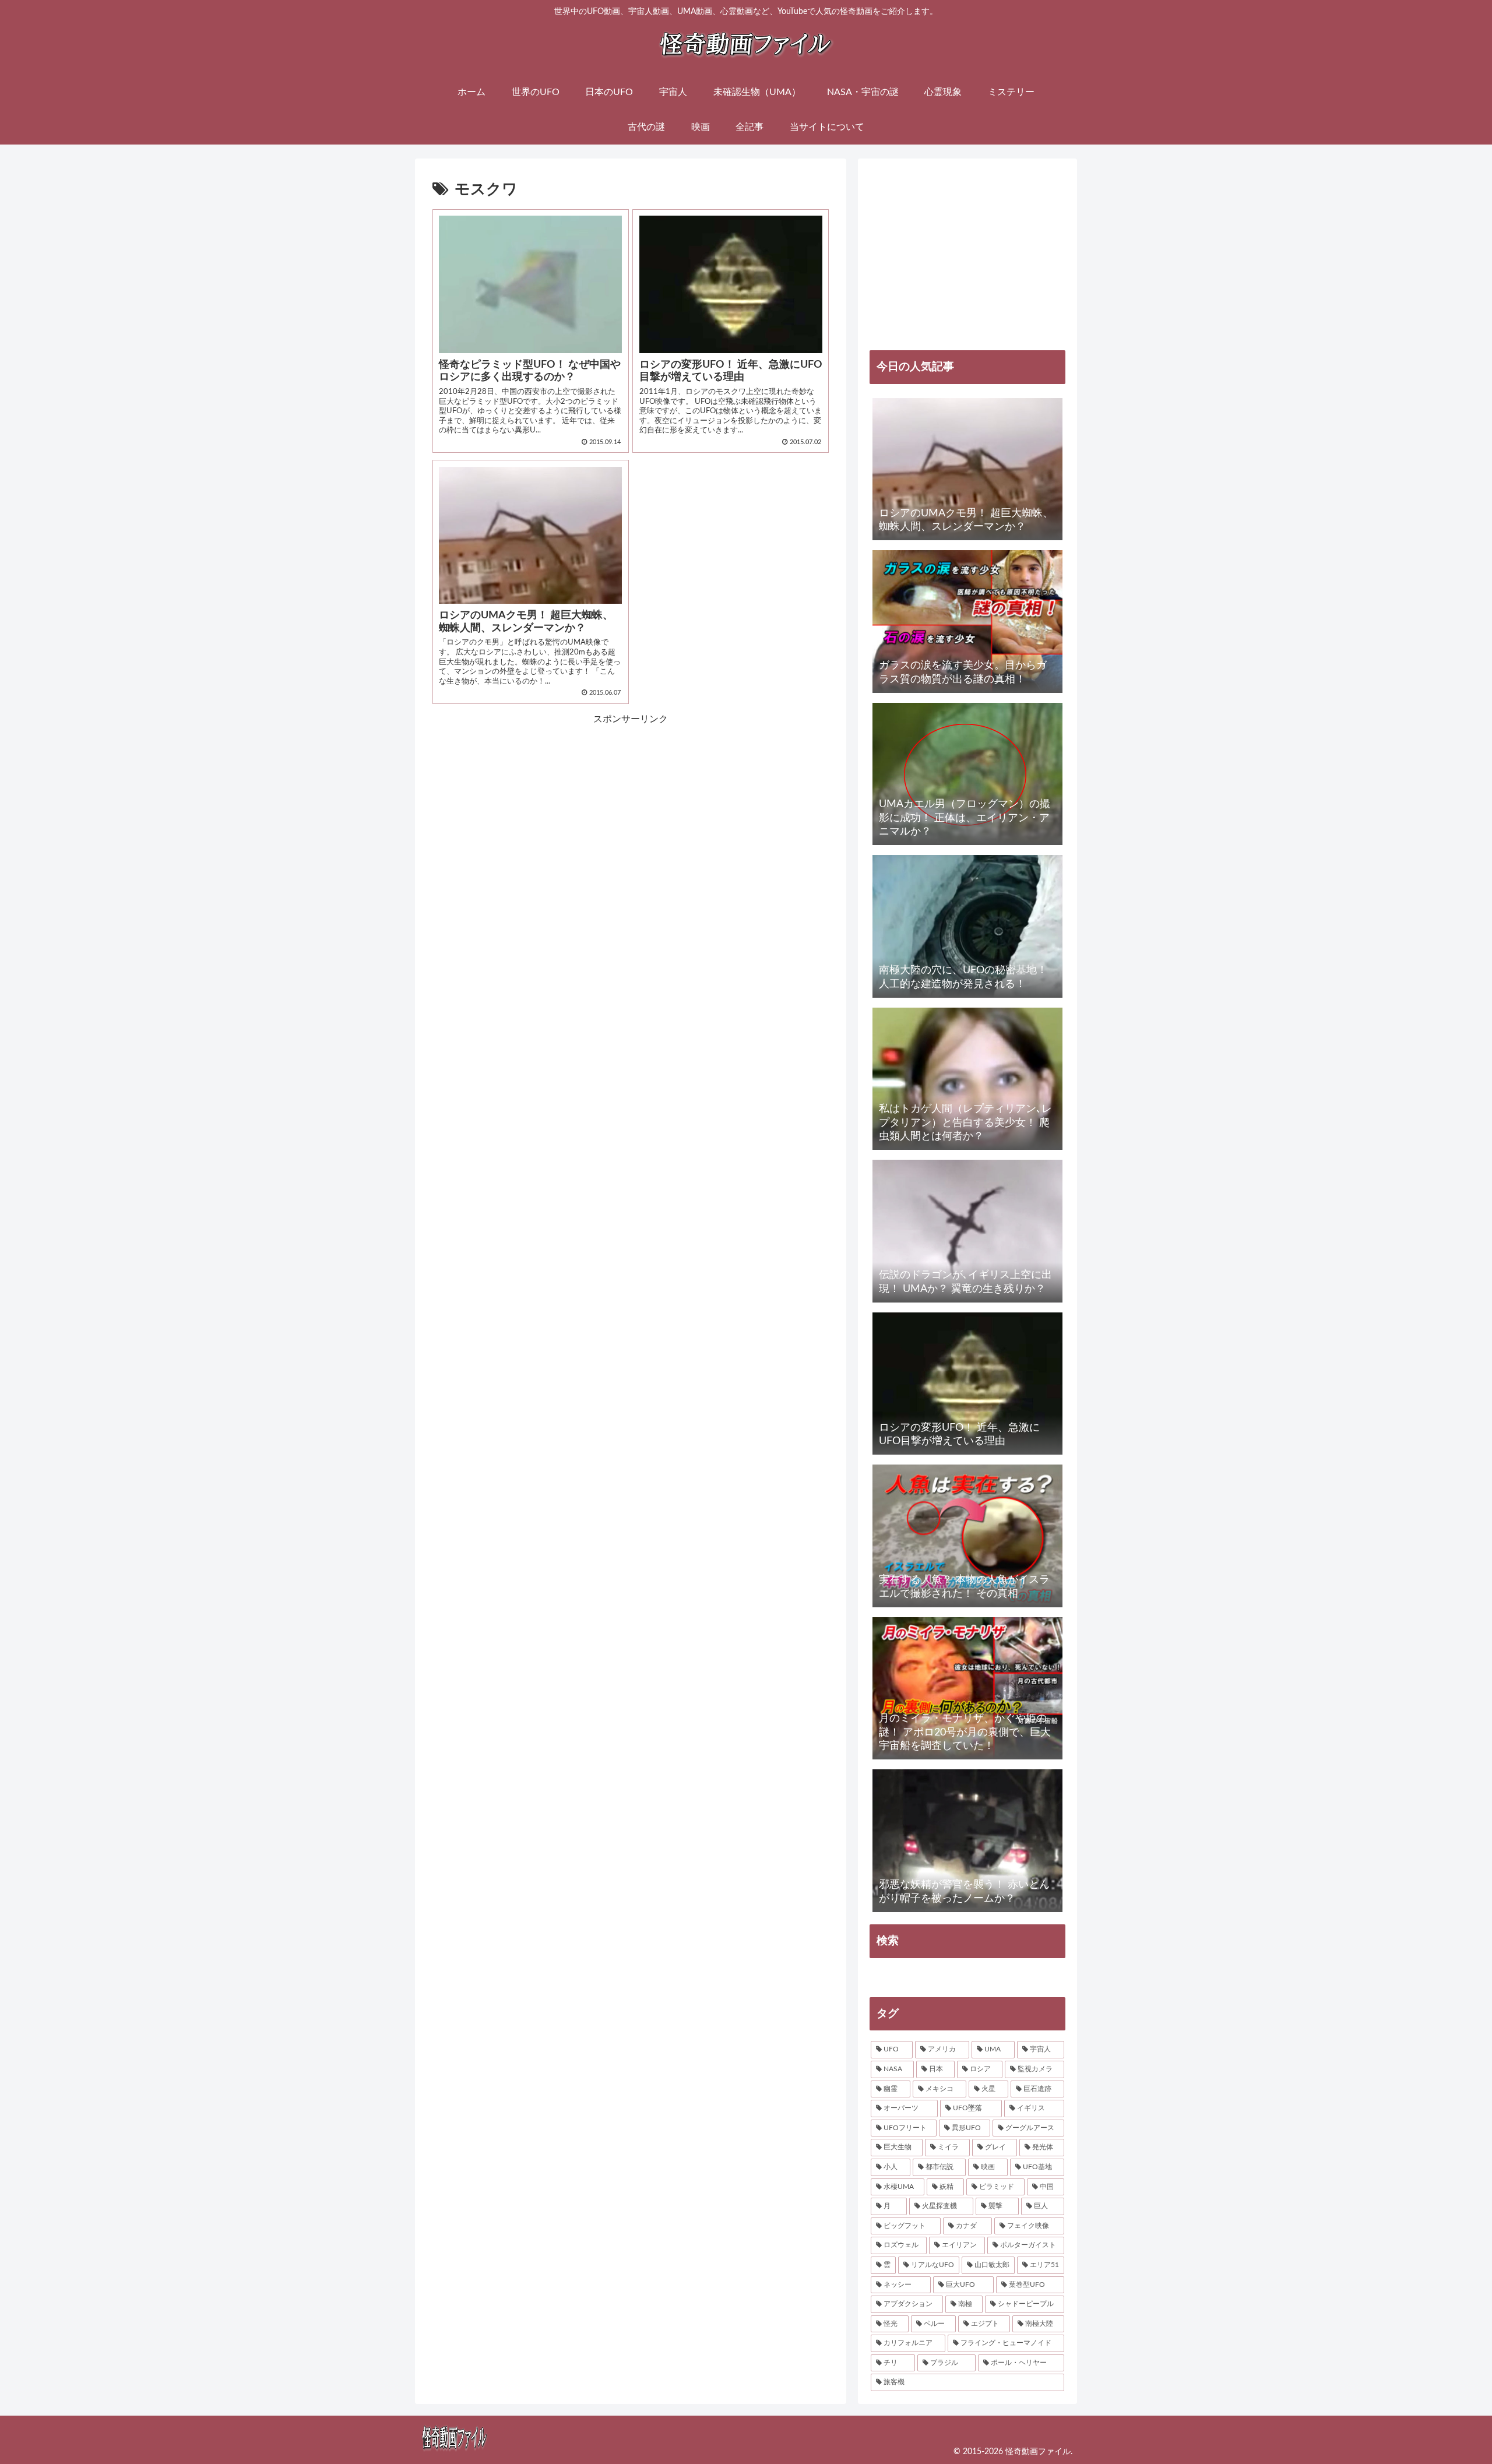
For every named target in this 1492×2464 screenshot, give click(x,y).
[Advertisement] (532, 809)
